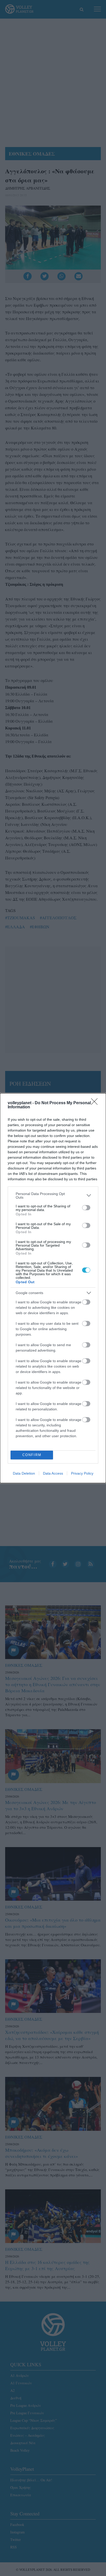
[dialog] (53, 1288)
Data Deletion (24, 1473)
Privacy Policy (82, 1473)
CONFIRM (32, 1455)
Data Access (53, 1473)
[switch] (86, 1208)
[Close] (96, 1103)
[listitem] (53, 1196)
